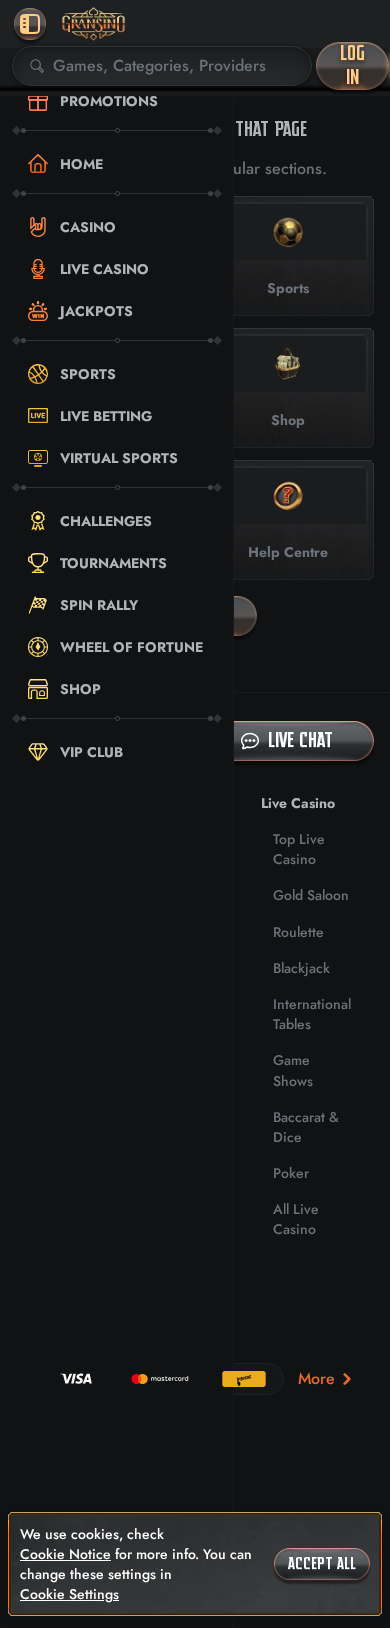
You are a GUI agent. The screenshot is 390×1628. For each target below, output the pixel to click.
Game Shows (293, 1070)
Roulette (298, 932)
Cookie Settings (69, 1594)
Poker (291, 1173)
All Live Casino (296, 1219)
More (316, 1378)
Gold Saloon (311, 895)
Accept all (322, 1564)
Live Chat (300, 740)
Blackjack (301, 968)
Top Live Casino (299, 849)
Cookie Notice (65, 1554)
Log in (352, 65)
